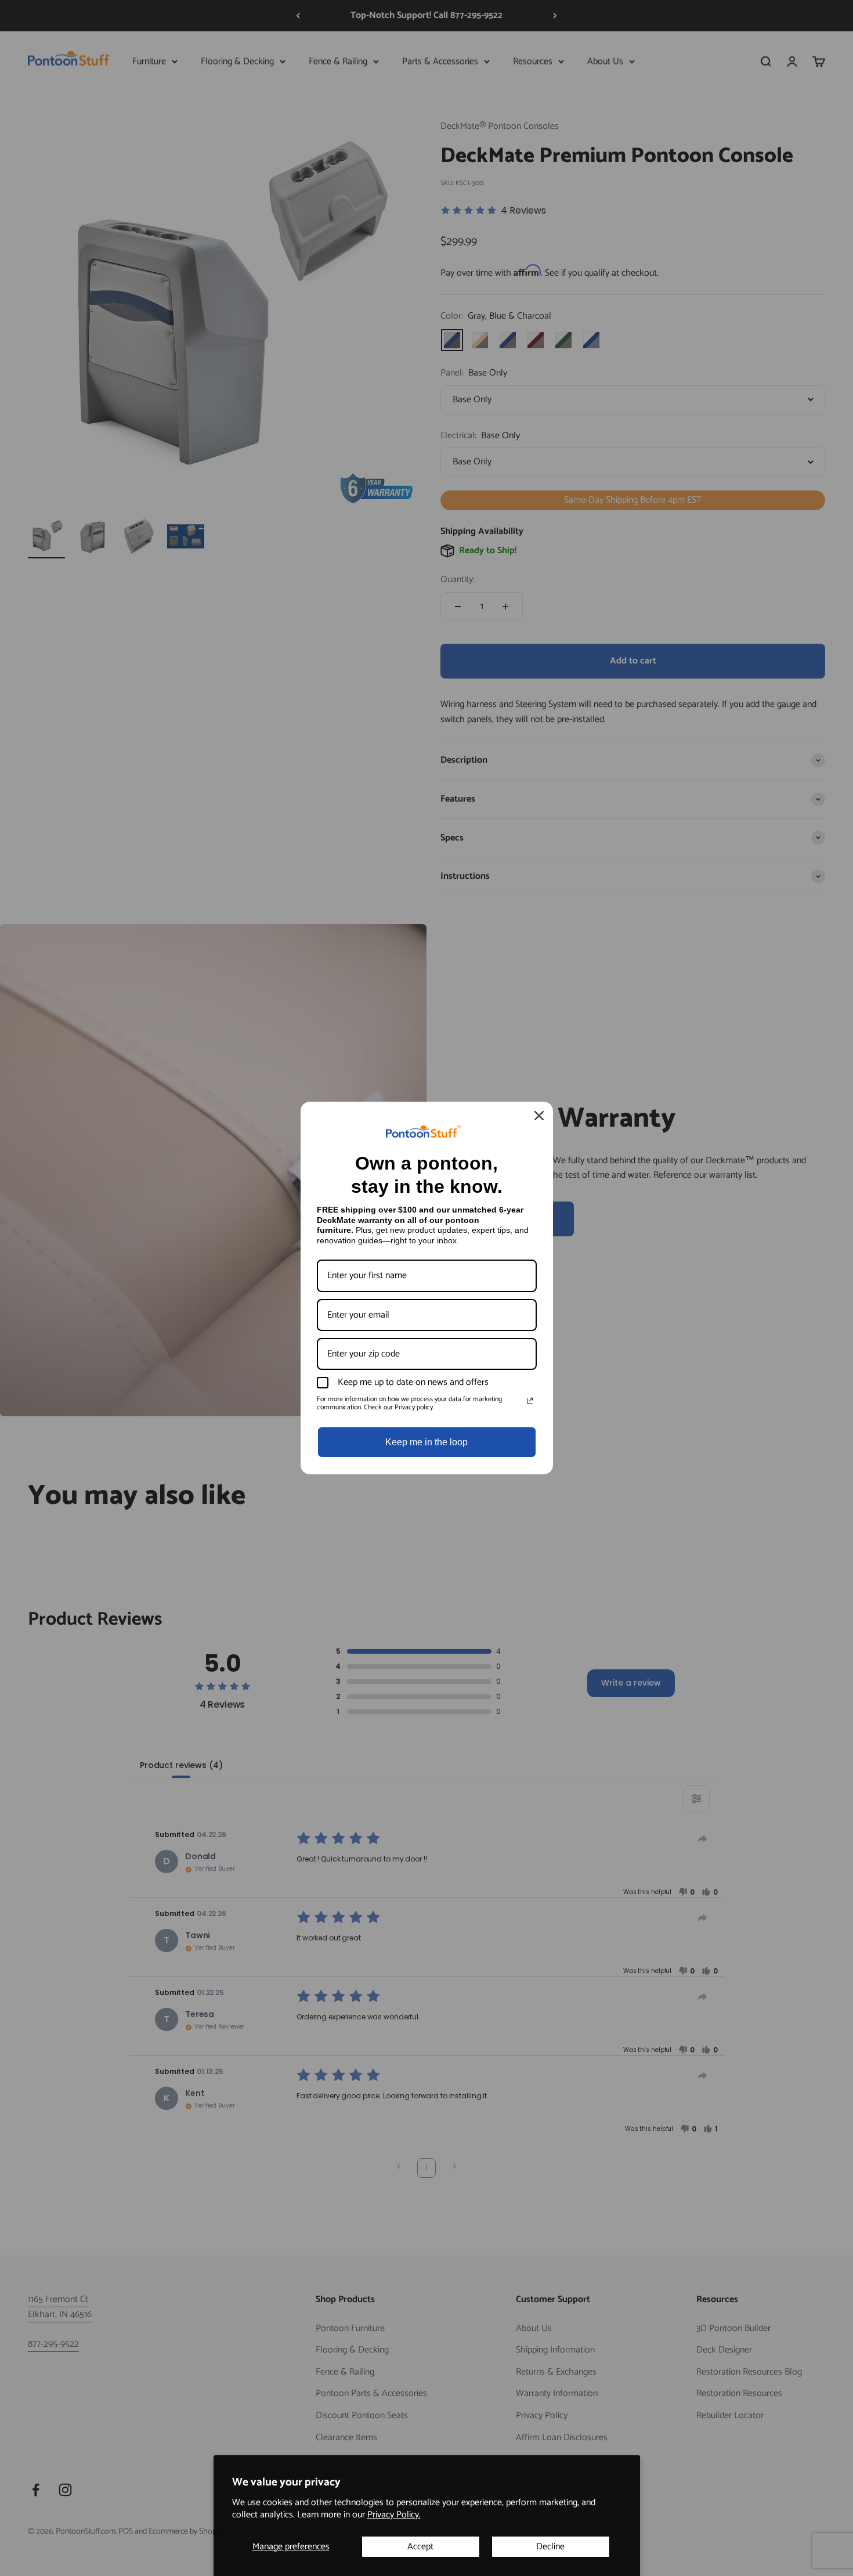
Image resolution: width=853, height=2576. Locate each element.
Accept (420, 2547)
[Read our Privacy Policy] (530, 1401)
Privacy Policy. (394, 2515)
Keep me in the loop (426, 1442)
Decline (550, 2547)
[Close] (539, 1116)
